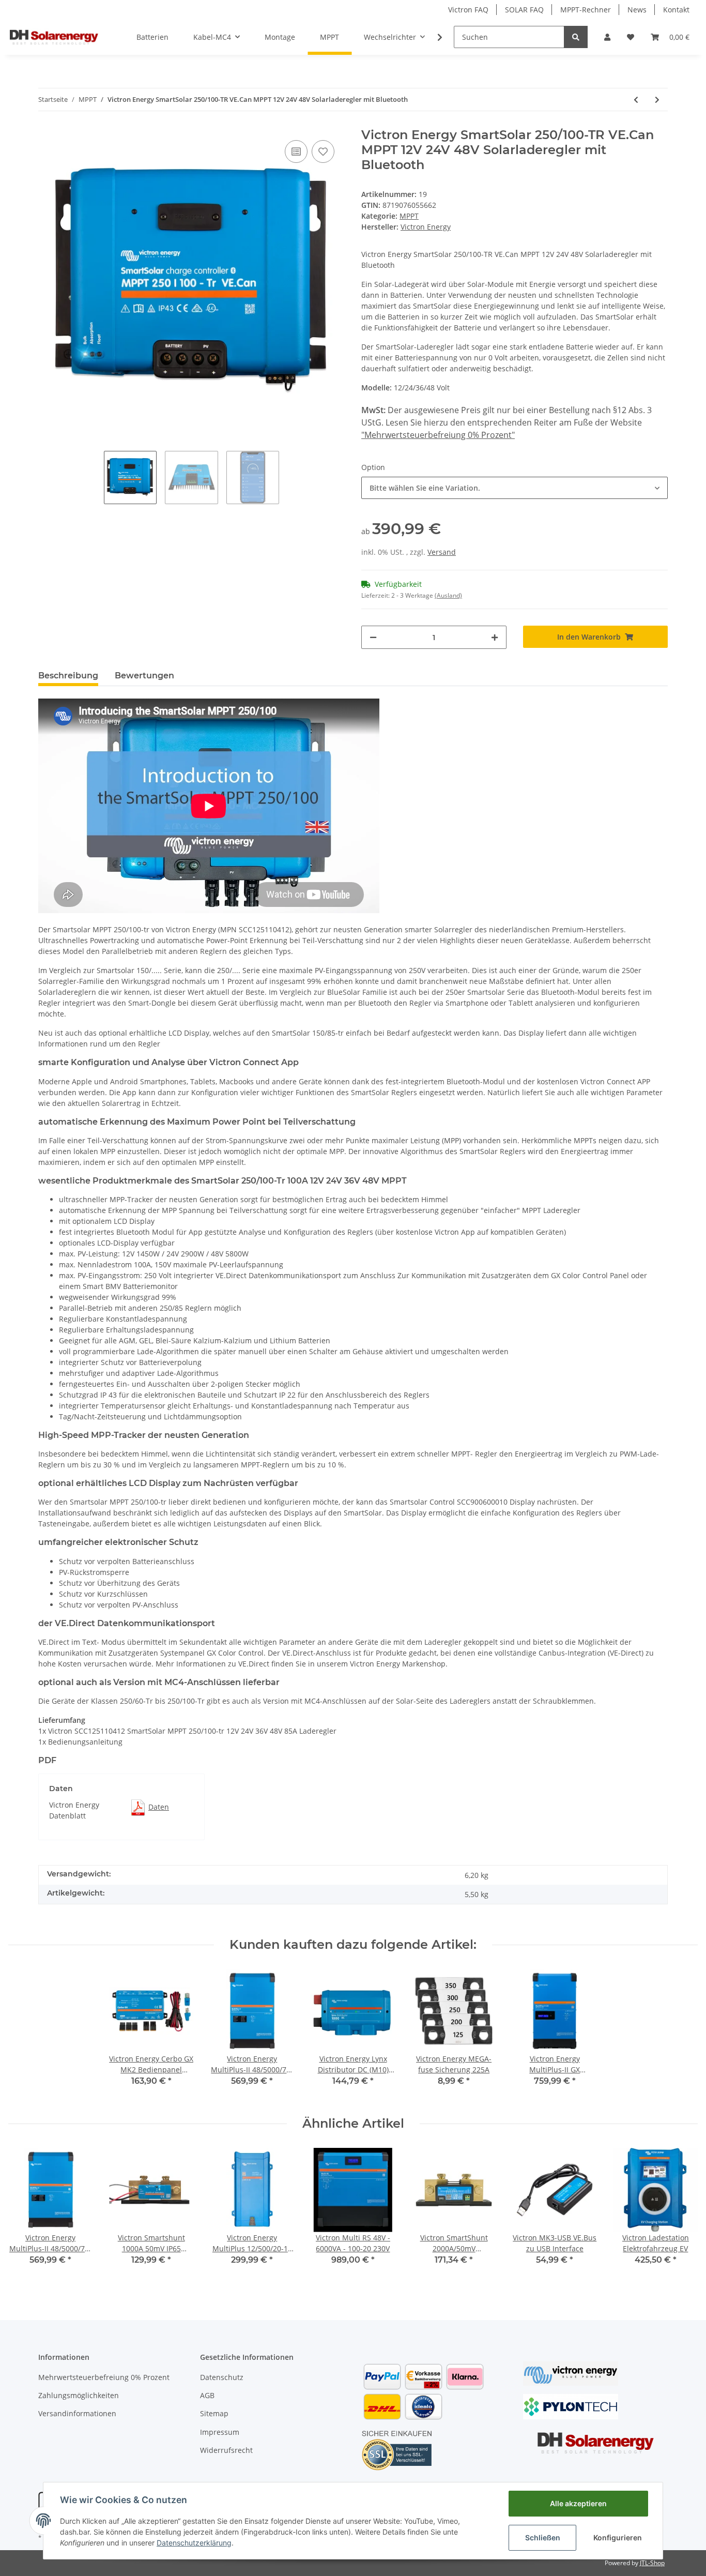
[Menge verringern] (373, 637)
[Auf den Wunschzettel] (323, 151)
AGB (207, 2395)
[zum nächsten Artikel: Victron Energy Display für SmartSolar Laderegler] (657, 100)
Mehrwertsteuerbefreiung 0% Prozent (104, 2377)
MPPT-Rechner (586, 10)
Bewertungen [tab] (144, 676)
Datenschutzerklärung (194, 2543)
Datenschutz (222, 2377)
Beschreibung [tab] (68, 676)
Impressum (220, 2432)
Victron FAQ (468, 10)
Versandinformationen (77, 2413)
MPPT (409, 216)
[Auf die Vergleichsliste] (296, 151)
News (637, 10)
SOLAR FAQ (524, 10)
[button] (607, 37)
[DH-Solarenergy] (54, 37)
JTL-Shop (652, 2563)
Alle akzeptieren (578, 2503)
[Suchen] (576, 37)
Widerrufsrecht (226, 2450)
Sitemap (214, 2413)
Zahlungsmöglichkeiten (79, 2395)
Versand (442, 552)
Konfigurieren (618, 2537)
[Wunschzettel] (631, 37)
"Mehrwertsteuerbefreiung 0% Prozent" (438, 435)
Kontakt (676, 10)
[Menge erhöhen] (495, 637)
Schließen (543, 2537)
